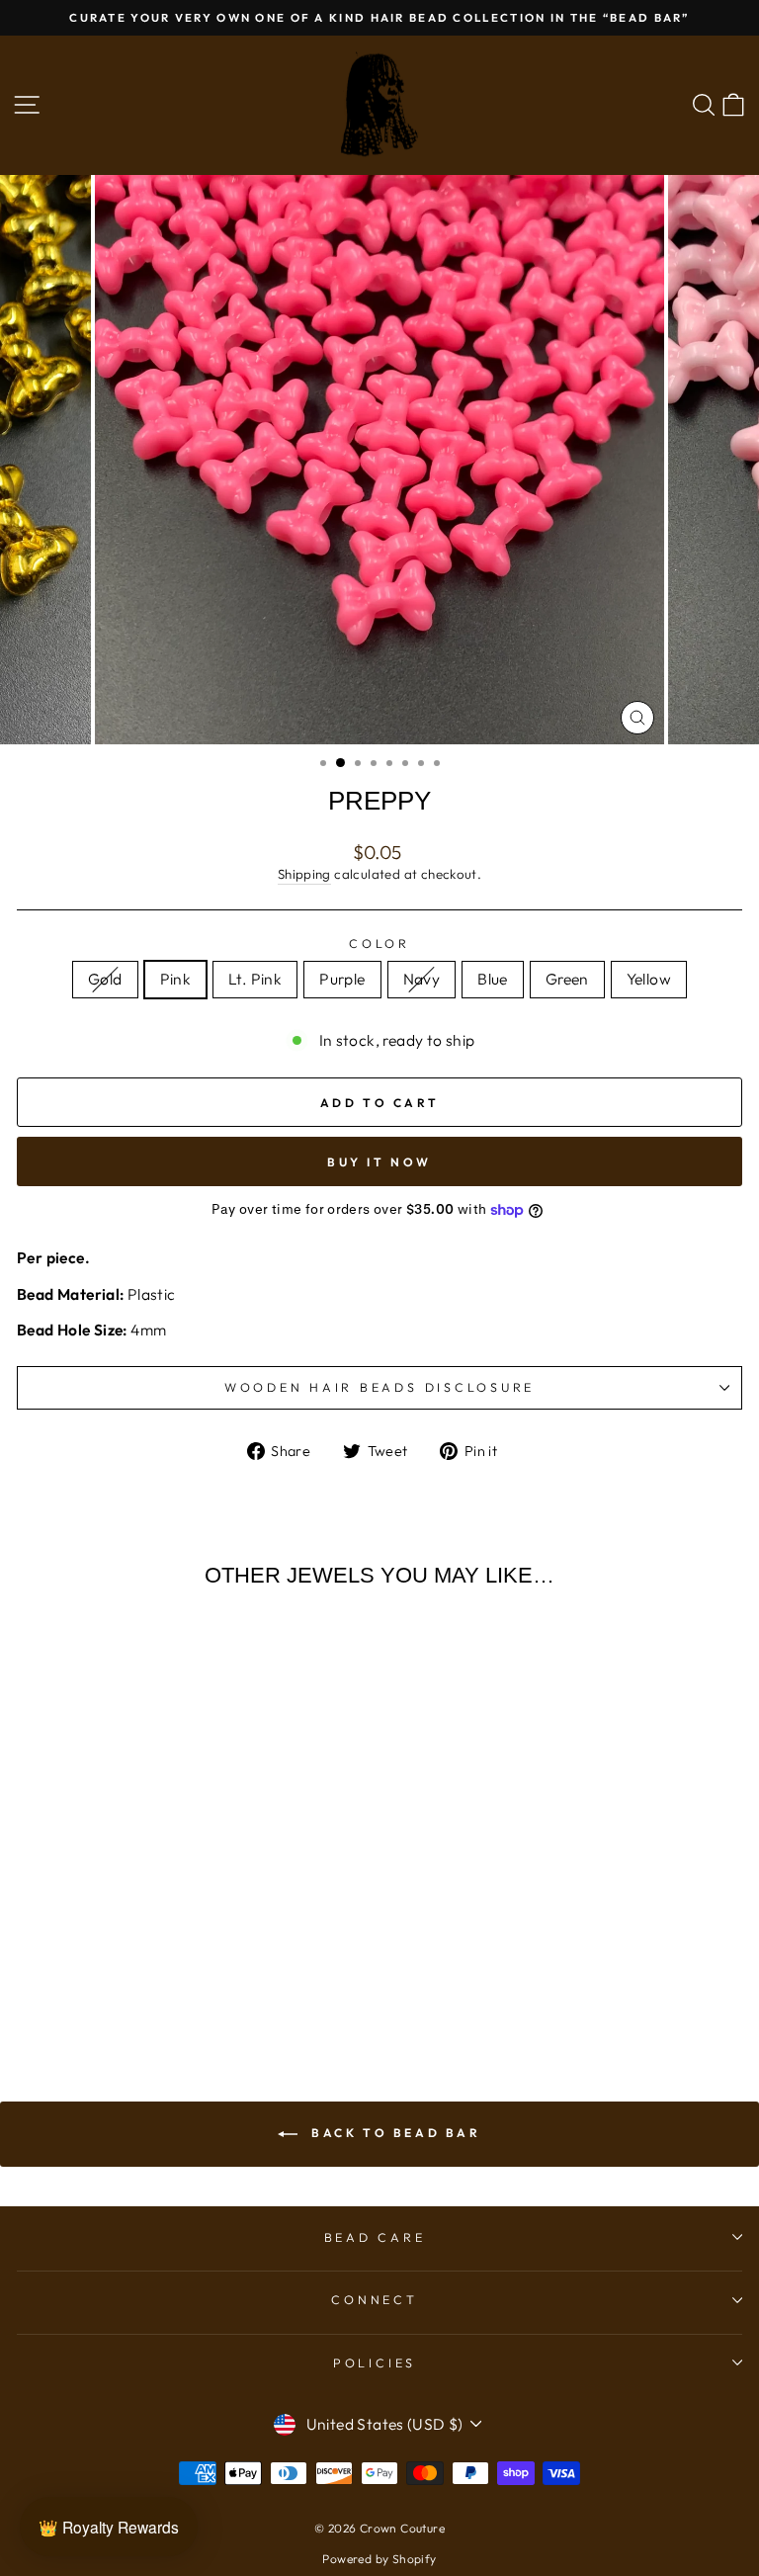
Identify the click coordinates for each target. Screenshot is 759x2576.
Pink (176, 979)
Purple (342, 979)
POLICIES (375, 2362)
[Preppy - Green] (213, 1960)
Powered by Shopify (379, 2559)
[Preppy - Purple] (145, 1960)
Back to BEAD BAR (393, 2133)
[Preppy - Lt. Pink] (122, 1960)
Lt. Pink (255, 979)
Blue (493, 979)
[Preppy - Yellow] (236, 1960)
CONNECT (374, 2299)
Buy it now (379, 1162)
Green (567, 979)
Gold (105, 979)
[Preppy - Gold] (77, 1960)
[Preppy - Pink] (99, 1960)
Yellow (649, 979)
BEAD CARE (375, 2237)
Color (379, 943)
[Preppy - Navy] (168, 1960)
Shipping (304, 874)
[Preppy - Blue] (190, 1960)
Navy (422, 979)
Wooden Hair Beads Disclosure (379, 1387)
